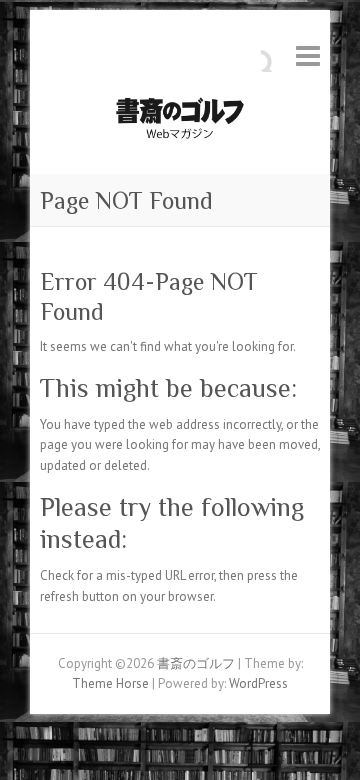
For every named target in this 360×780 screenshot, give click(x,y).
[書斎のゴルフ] (180, 123)
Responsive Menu (308, 55)
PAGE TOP (328, 738)
